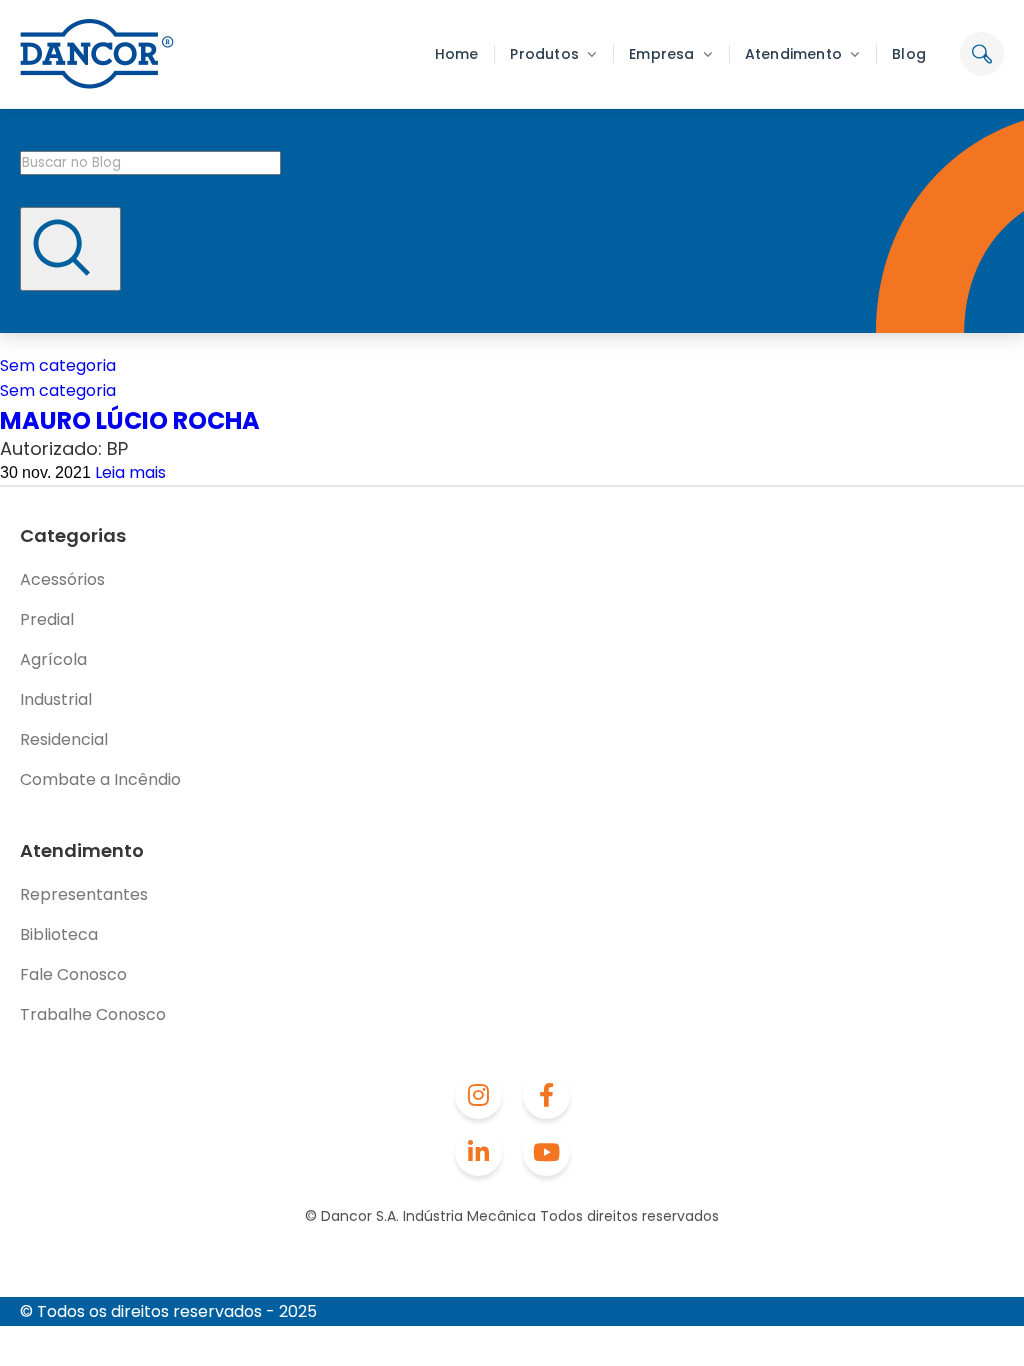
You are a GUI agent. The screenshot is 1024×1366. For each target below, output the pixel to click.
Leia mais (130, 472)
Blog (909, 54)
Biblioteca (59, 934)
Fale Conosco (73, 974)
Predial (47, 619)
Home (457, 54)
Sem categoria (58, 365)
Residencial (64, 739)
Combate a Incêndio (100, 779)
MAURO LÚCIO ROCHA (130, 420)
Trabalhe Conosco (93, 1014)
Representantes (84, 894)
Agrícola (53, 659)
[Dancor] (97, 54)
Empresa (661, 54)
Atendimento (793, 54)
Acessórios (62, 579)
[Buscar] (70, 249)
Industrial (56, 699)
